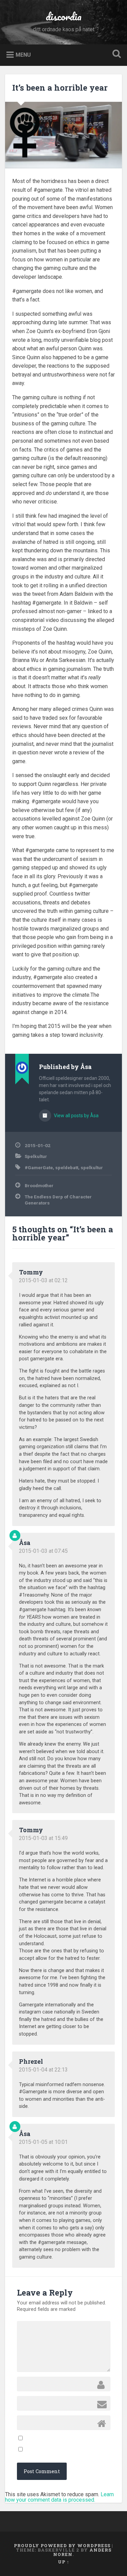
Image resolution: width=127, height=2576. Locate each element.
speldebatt (67, 1167)
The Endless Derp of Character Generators (58, 1200)
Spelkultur (36, 1156)
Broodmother (39, 1185)
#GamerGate (39, 1167)
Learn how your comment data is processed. (59, 2497)
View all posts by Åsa (76, 1116)
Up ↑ (64, 2562)
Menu (23, 54)
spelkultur (92, 1167)
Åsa (25, 1543)
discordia (64, 16)
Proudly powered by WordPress (62, 2545)
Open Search (115, 54)
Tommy (31, 1272)
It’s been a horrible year (60, 88)
